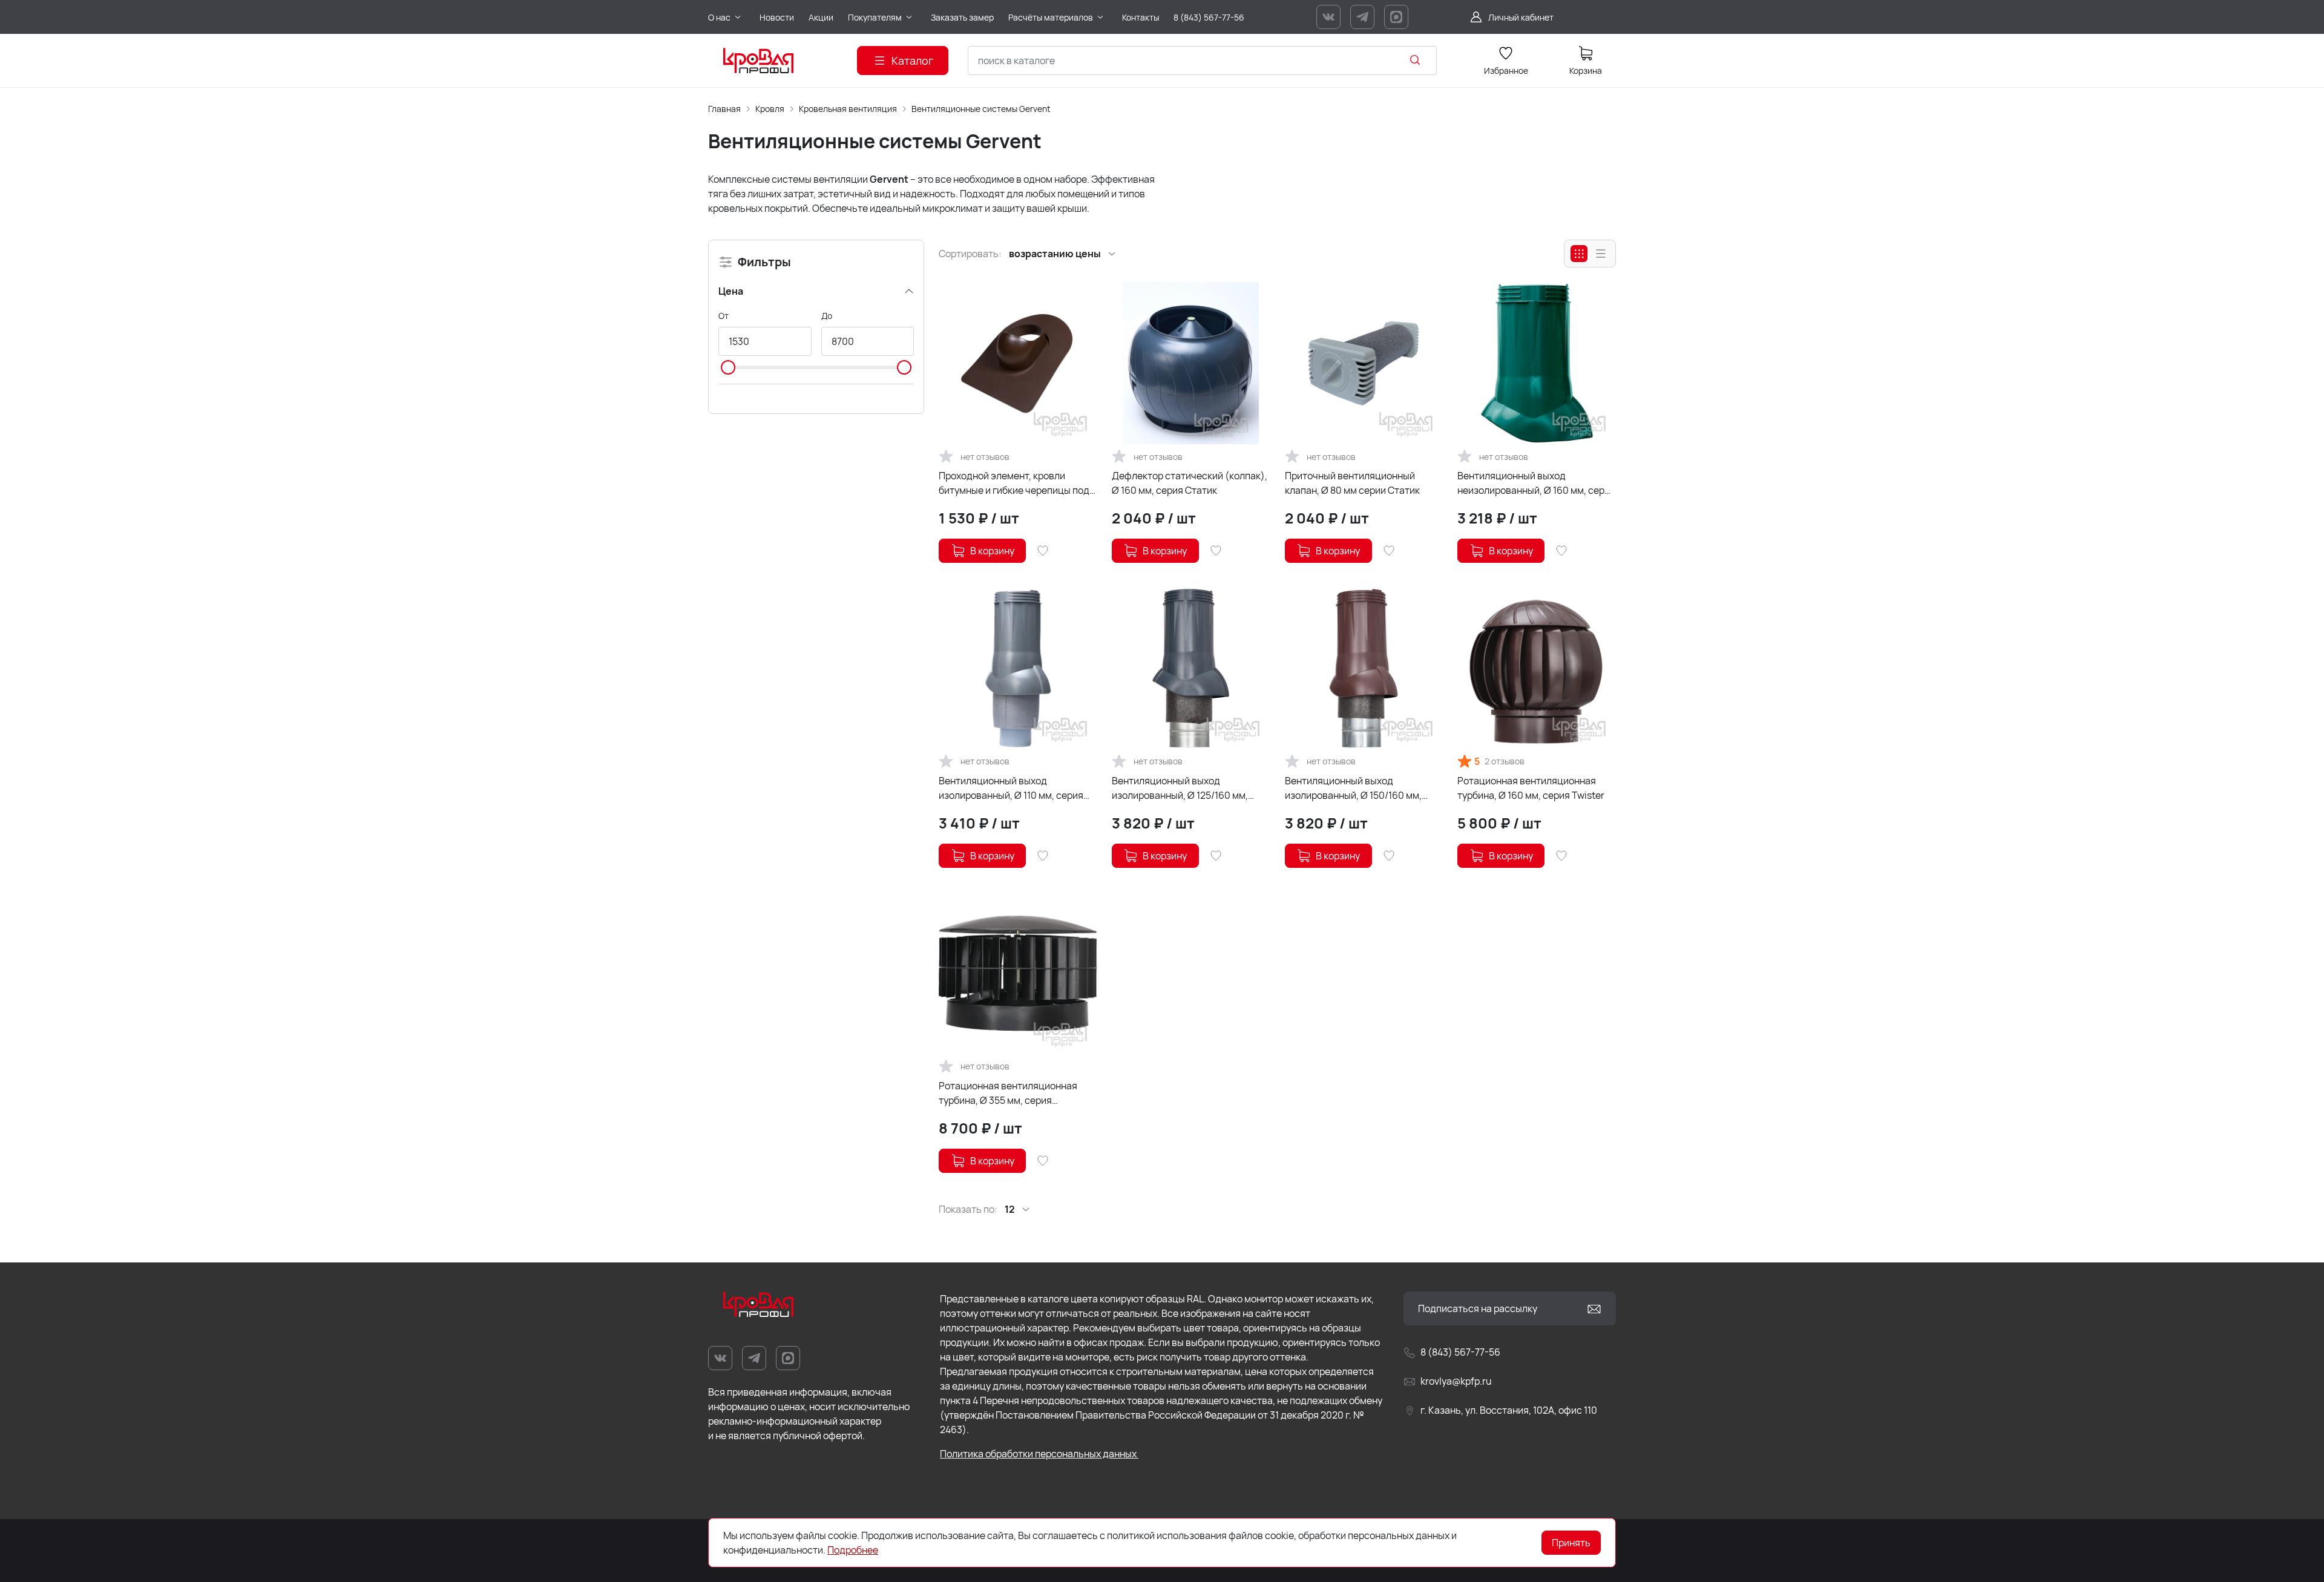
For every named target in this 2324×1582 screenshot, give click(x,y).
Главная (724, 109)
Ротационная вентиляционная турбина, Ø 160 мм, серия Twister (1531, 788)
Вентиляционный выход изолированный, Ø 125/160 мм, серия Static (1180, 788)
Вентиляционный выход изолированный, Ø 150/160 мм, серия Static (1353, 788)
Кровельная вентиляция (848, 109)
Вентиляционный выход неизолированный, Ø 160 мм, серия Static (1536, 483)
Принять (1571, 1543)
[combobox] (1202, 61)
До (827, 316)
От (724, 316)
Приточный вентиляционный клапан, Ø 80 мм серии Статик (1352, 483)
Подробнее (853, 1550)
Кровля (770, 109)
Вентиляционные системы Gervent (981, 109)
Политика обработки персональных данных (1039, 1454)
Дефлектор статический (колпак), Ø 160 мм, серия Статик (1190, 483)
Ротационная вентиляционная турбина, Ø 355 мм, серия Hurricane (1008, 1093)
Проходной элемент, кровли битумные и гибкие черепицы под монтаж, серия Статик (1014, 483)
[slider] (728, 367)
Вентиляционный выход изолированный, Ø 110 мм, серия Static (1011, 788)
